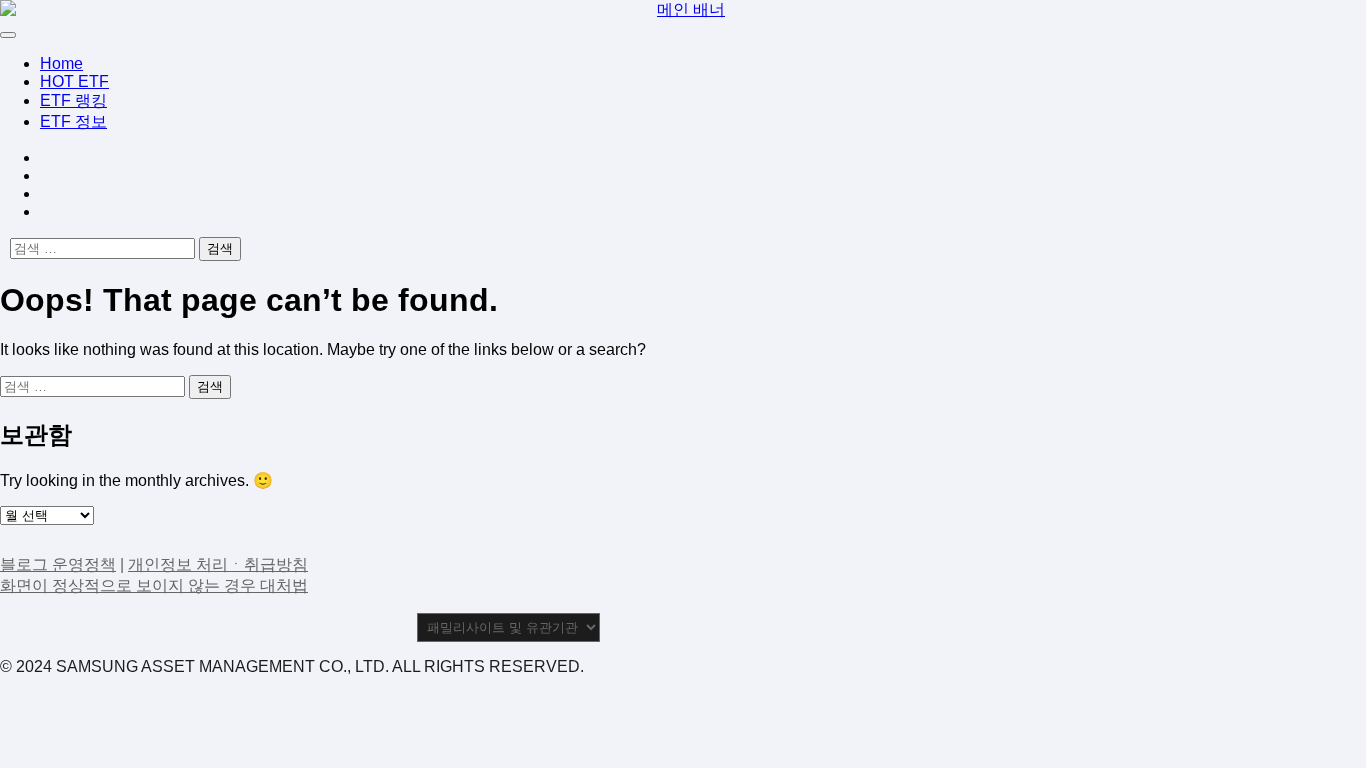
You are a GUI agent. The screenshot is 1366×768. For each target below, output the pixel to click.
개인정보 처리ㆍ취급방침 (218, 564)
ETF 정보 (73, 121)
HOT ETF (74, 81)
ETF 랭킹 (73, 100)
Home (61, 63)
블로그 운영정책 (58, 564)
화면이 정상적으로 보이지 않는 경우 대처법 (154, 585)
